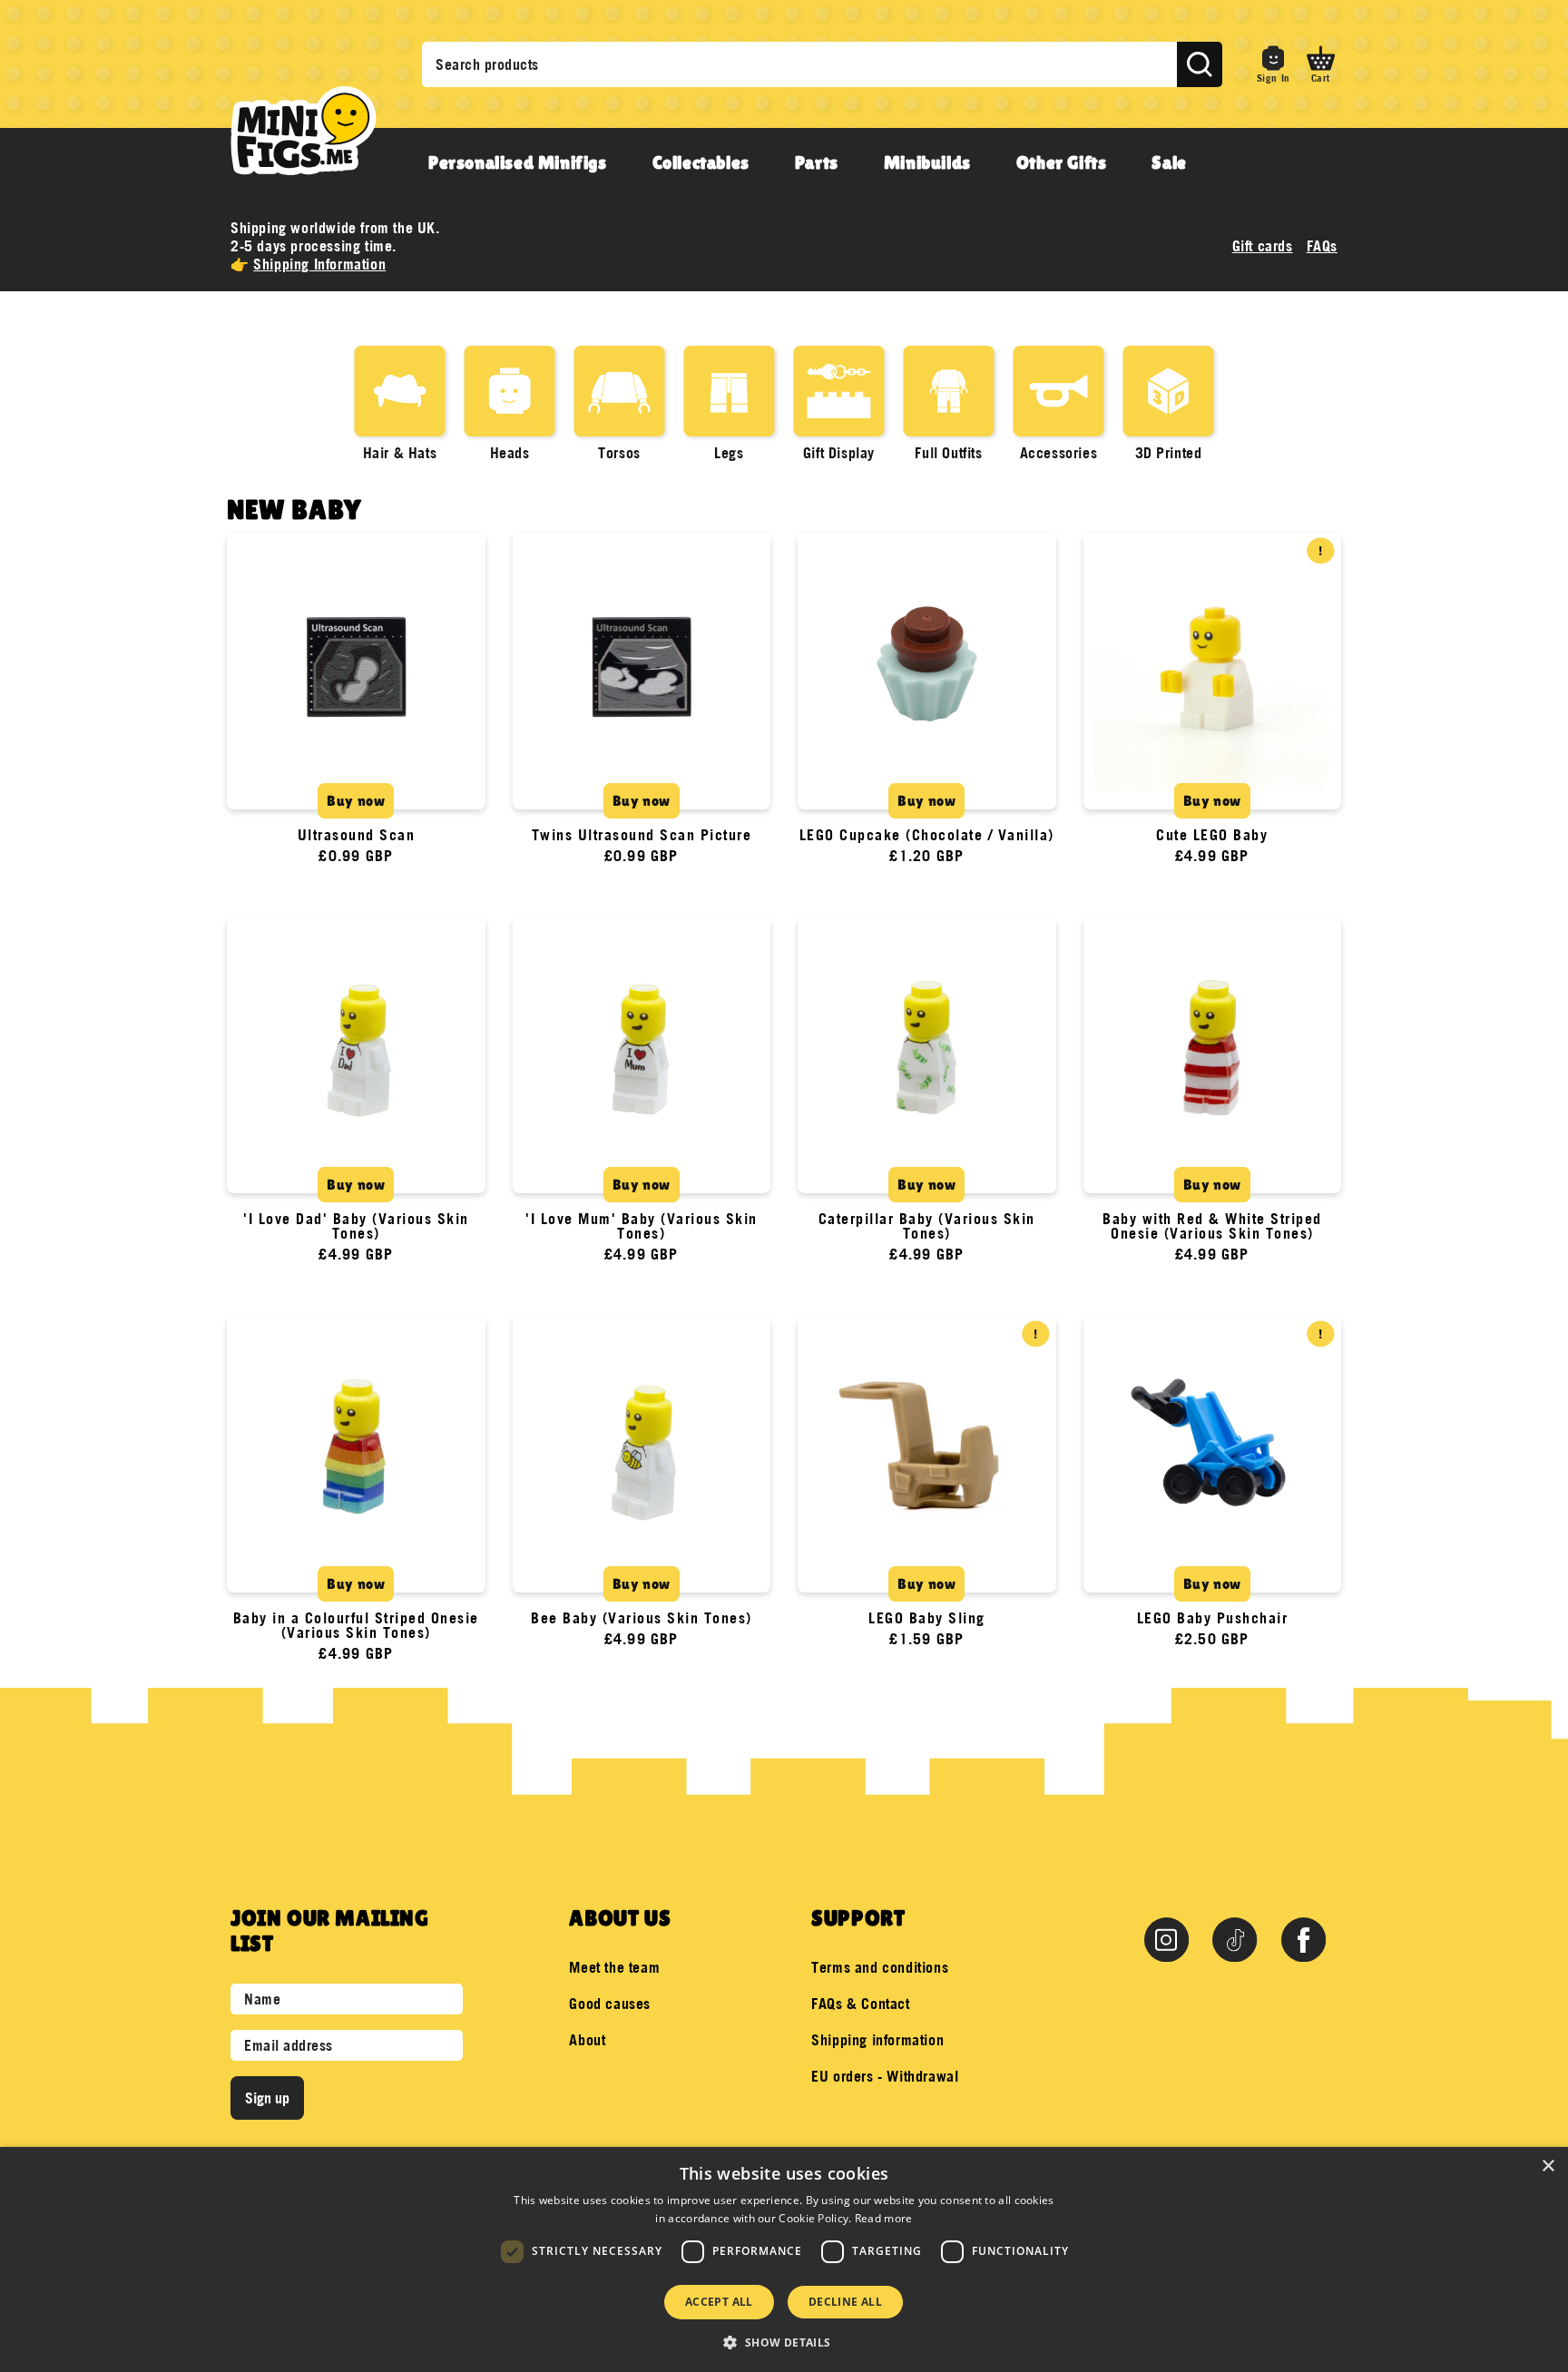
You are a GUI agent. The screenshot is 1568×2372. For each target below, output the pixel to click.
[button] (1321, 64)
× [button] (1548, 2166)
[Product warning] (1321, 551)
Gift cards (1263, 246)
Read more (884, 2218)
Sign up (267, 2098)
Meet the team (614, 1967)
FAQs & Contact (860, 2004)
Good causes (610, 2004)
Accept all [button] (719, 2302)
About (587, 2040)
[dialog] (784, 2259)
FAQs (1322, 246)
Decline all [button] (845, 2302)
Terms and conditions (880, 1967)
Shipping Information (319, 264)
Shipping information (877, 2040)
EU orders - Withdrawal (885, 2076)
